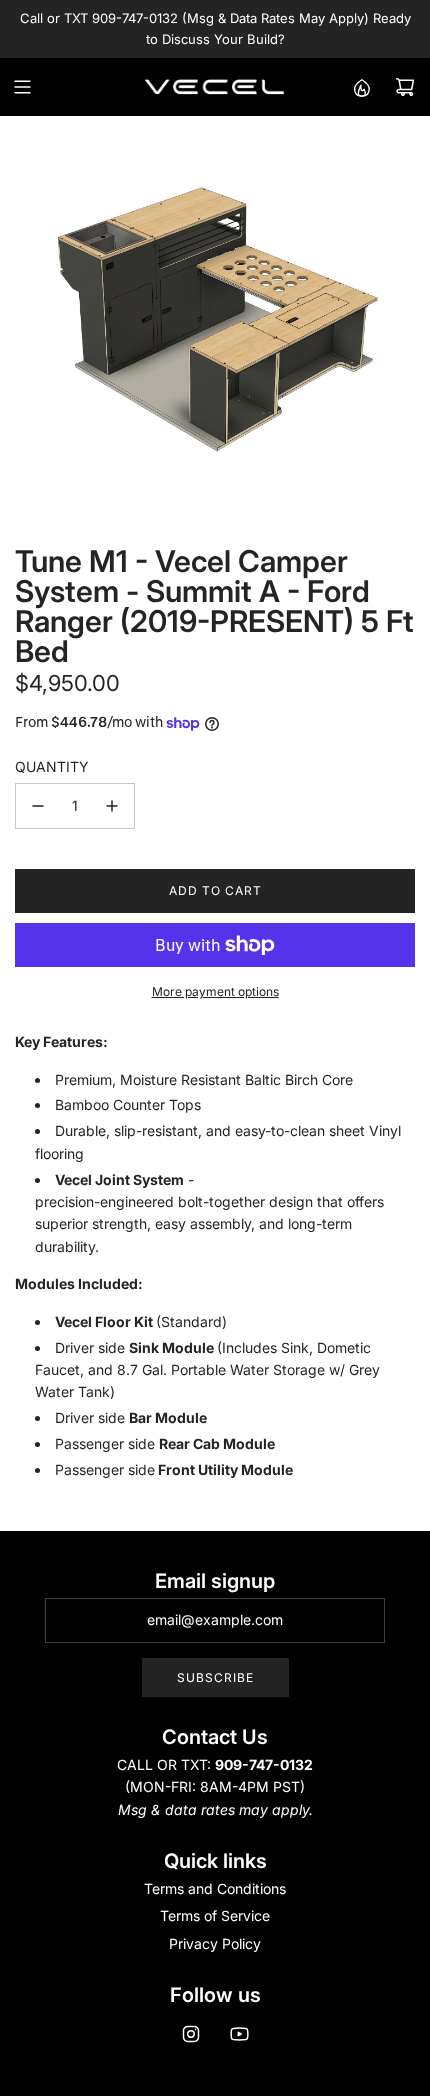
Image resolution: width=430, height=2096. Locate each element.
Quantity (52, 766)
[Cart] (405, 87)
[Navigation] (22, 87)
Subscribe (215, 1677)
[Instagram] (191, 2034)
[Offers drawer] (361, 87)
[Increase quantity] (112, 806)
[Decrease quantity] (38, 806)
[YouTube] (239, 2034)
